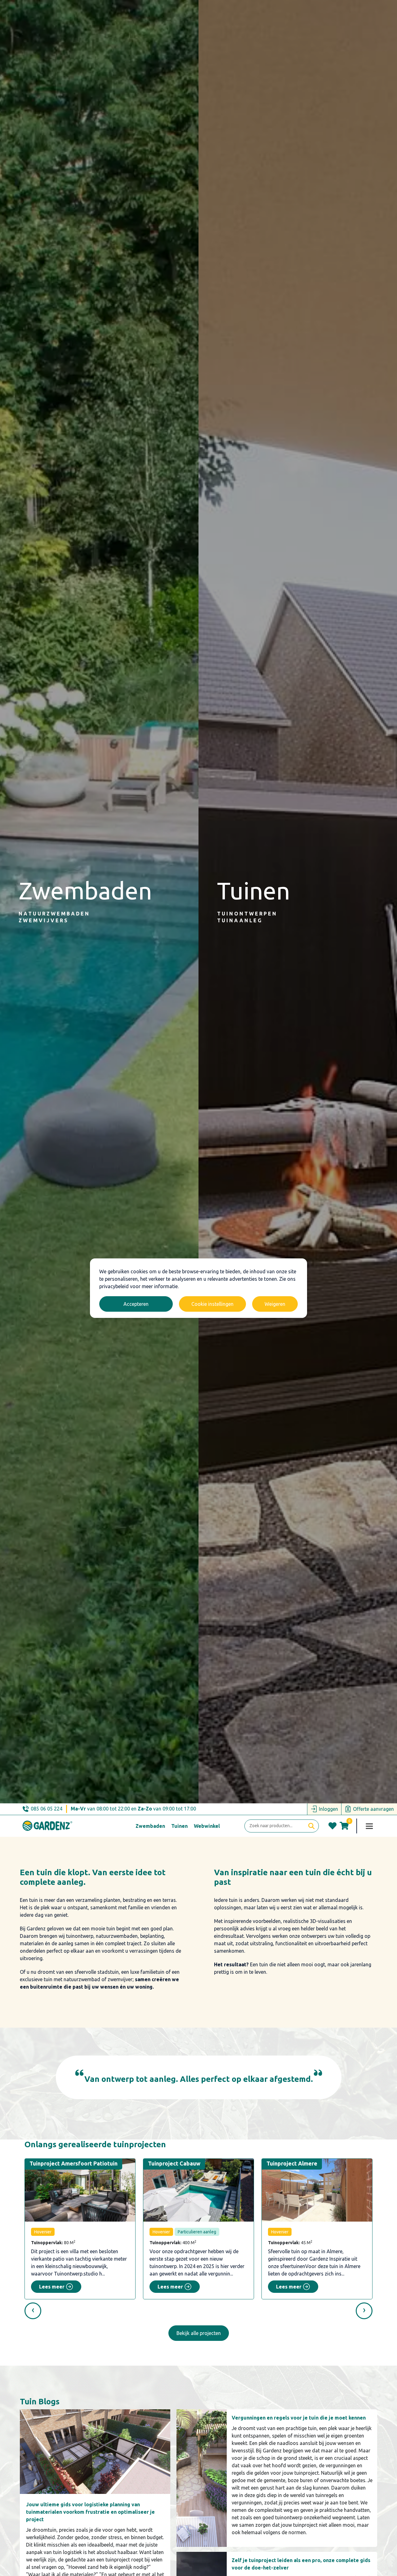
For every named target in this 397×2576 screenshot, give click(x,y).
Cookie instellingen (212, 1304)
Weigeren (275, 1304)
